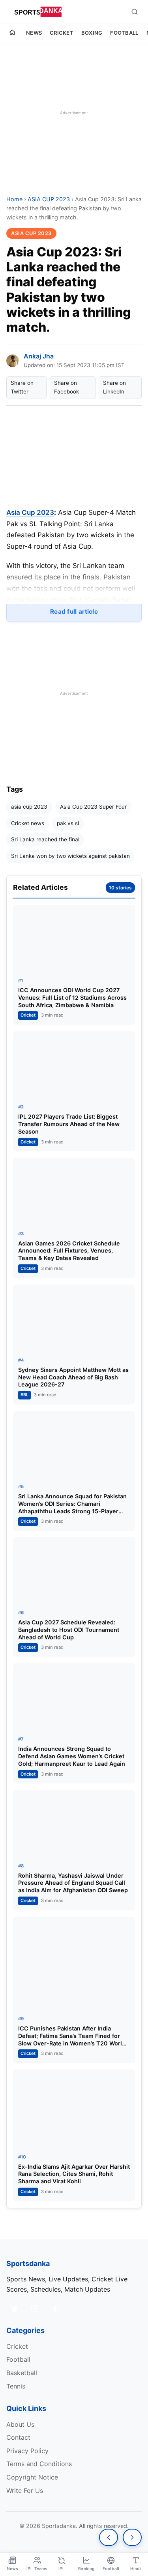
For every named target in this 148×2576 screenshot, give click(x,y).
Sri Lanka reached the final (45, 839)
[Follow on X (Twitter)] (14, 2309)
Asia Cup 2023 (30, 512)
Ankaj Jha (39, 356)
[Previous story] (109, 2537)
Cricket (62, 33)
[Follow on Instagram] (35, 2309)
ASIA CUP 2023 (49, 199)
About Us (20, 2424)
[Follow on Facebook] (55, 2309)
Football (124, 33)
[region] (74, 113)
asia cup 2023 (29, 807)
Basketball (22, 2373)
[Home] (12, 33)
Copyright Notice (32, 2477)
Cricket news (28, 823)
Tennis (16, 2386)
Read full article (74, 612)
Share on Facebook (67, 387)
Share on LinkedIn (114, 387)
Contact (18, 2437)
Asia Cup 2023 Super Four (93, 807)
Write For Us (25, 2491)
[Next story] (132, 2537)
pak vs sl (68, 823)
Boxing (92, 33)
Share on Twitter (22, 387)
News (34, 33)
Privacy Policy (27, 2451)
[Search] (135, 12)
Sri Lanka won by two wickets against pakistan (70, 856)
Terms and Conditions (39, 2464)
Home (14, 199)
